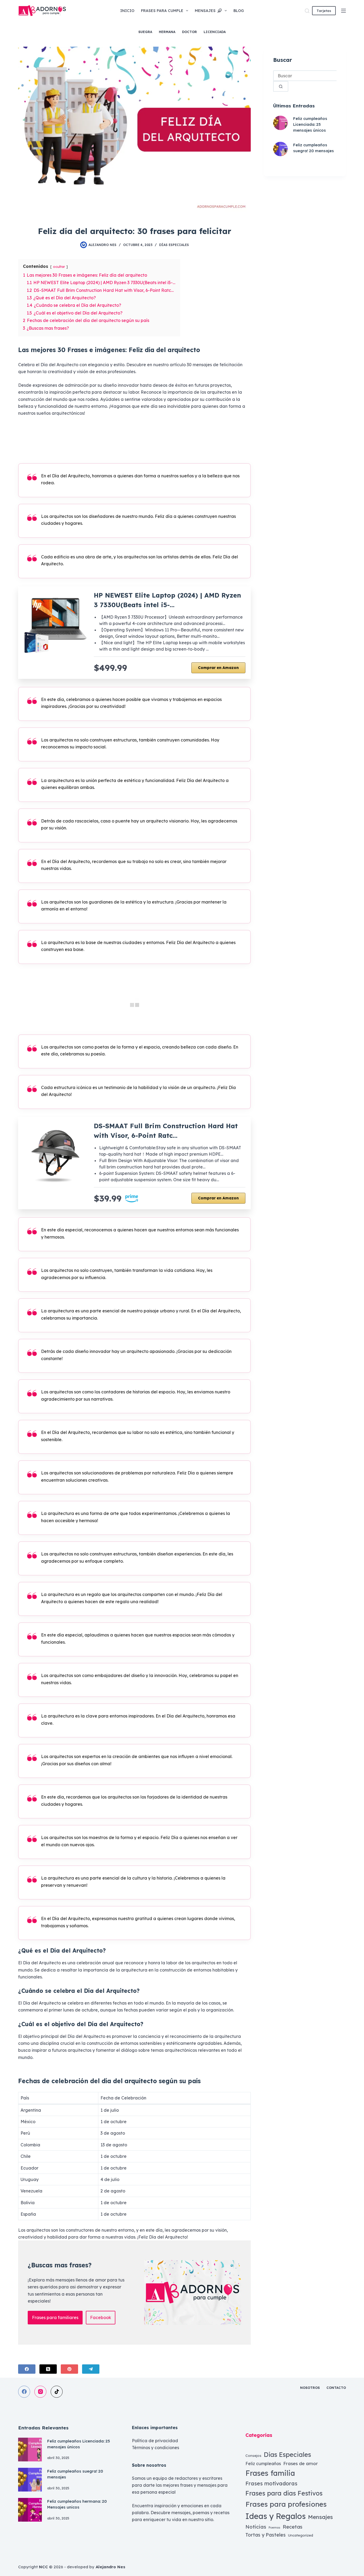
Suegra (145, 32)
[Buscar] (307, 11)
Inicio (127, 11)
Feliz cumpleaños (263, 2464)
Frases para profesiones (286, 2504)
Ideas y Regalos (276, 2516)
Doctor (189, 32)
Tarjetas (324, 11)
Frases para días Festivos (284, 2493)
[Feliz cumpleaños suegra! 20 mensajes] (280, 149)
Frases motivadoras (271, 2483)
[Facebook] (27, 2369)
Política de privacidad (155, 2441)
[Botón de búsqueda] (281, 86)
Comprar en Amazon (218, 668)
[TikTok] (57, 2392)
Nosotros (310, 2388)
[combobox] (305, 76)
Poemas (274, 2527)
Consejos (253, 2456)
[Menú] (343, 11)
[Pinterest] (69, 2369)
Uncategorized (301, 2535)
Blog (239, 11)
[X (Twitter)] (48, 2369)
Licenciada (215, 32)
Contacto (336, 2388)
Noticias (256, 2527)
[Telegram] (91, 2369)
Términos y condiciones (155, 2448)
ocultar (59, 267)
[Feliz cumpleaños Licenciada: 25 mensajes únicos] (280, 123)
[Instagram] (40, 2392)
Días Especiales (174, 245)
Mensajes (205, 11)
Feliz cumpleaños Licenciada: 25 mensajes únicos (310, 124)
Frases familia (270, 2473)
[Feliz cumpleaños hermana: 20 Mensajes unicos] (30, 2510)
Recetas (293, 2527)
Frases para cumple (162, 11)
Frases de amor (301, 2463)
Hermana (167, 32)
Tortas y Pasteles (266, 2535)
